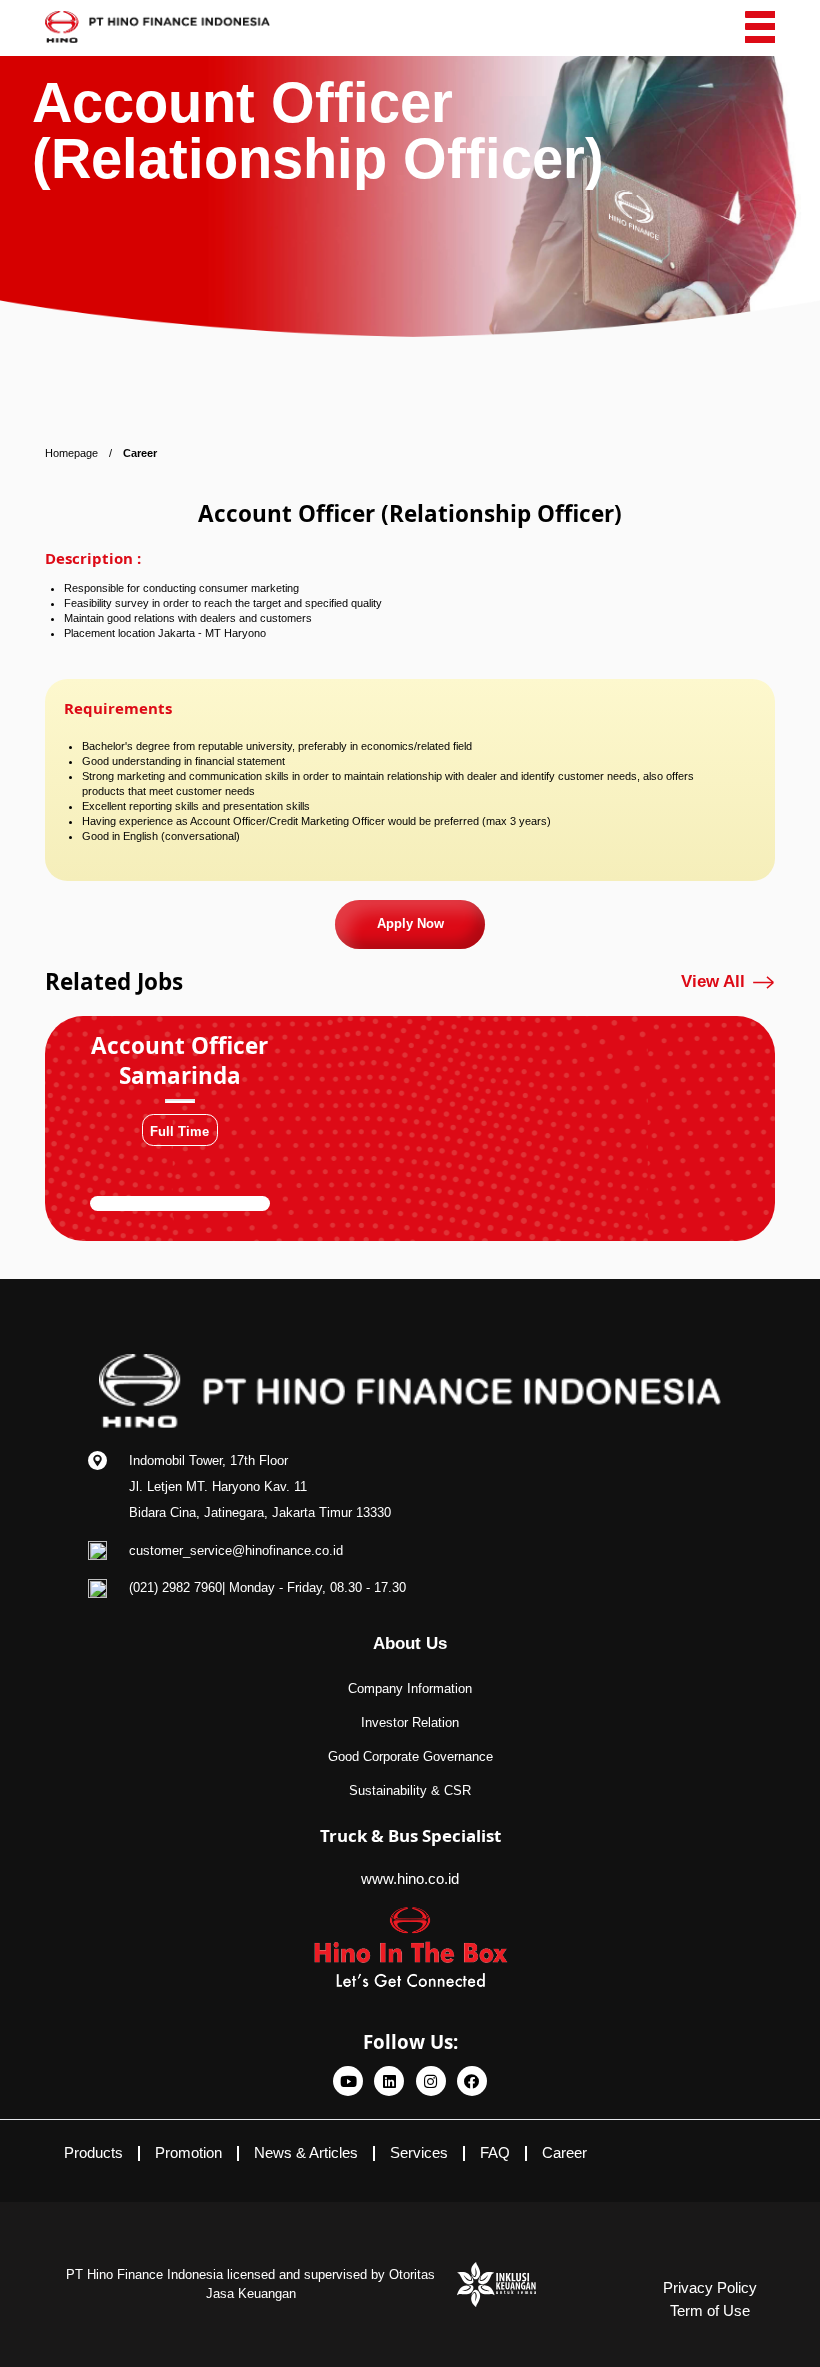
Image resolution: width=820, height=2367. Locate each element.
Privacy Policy (710, 2287)
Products (93, 2152)
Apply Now (410, 923)
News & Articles (306, 2152)
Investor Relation (410, 1722)
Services (419, 2152)
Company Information (410, 1688)
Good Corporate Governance (410, 1756)
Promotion (188, 2152)
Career (564, 2152)
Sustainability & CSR (410, 1790)
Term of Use (710, 2310)
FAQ (495, 2152)
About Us (410, 1643)
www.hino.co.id (410, 1878)
